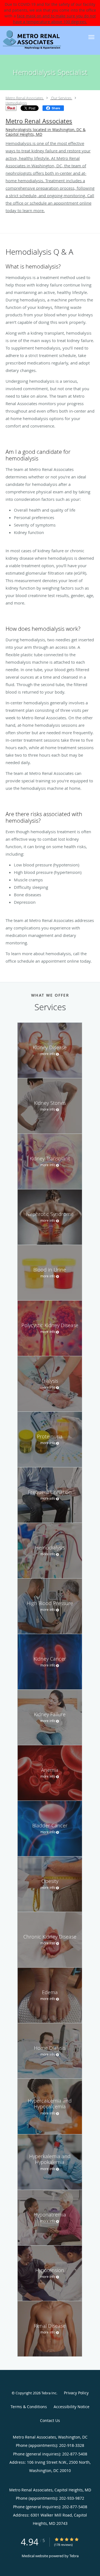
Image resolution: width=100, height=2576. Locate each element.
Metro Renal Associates (24, 98)
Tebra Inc (49, 2393)
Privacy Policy (76, 2393)
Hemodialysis (16, 103)
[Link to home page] (42, 40)
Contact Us (50, 2420)
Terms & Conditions (29, 2407)
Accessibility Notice (72, 2407)
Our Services (61, 98)
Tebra (74, 2556)
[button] (91, 37)
